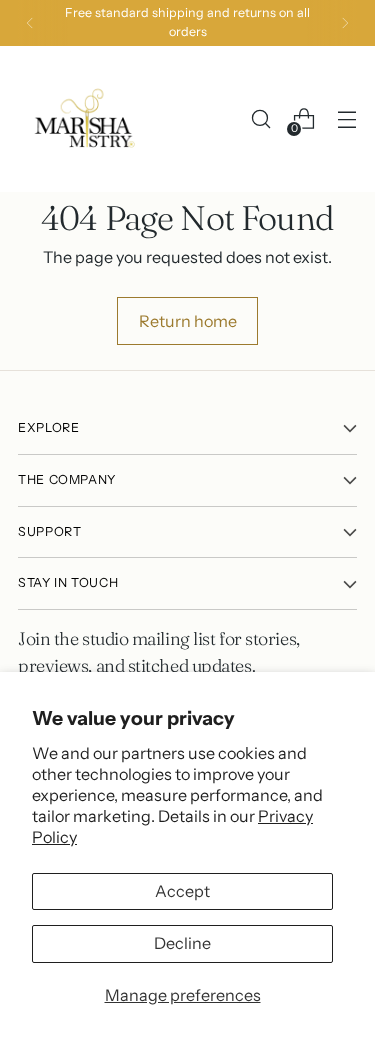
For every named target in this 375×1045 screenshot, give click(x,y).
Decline (182, 943)
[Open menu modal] (346, 119)
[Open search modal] (260, 119)
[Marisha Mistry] (83, 119)
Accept (182, 891)
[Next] (345, 23)
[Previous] (30, 23)
